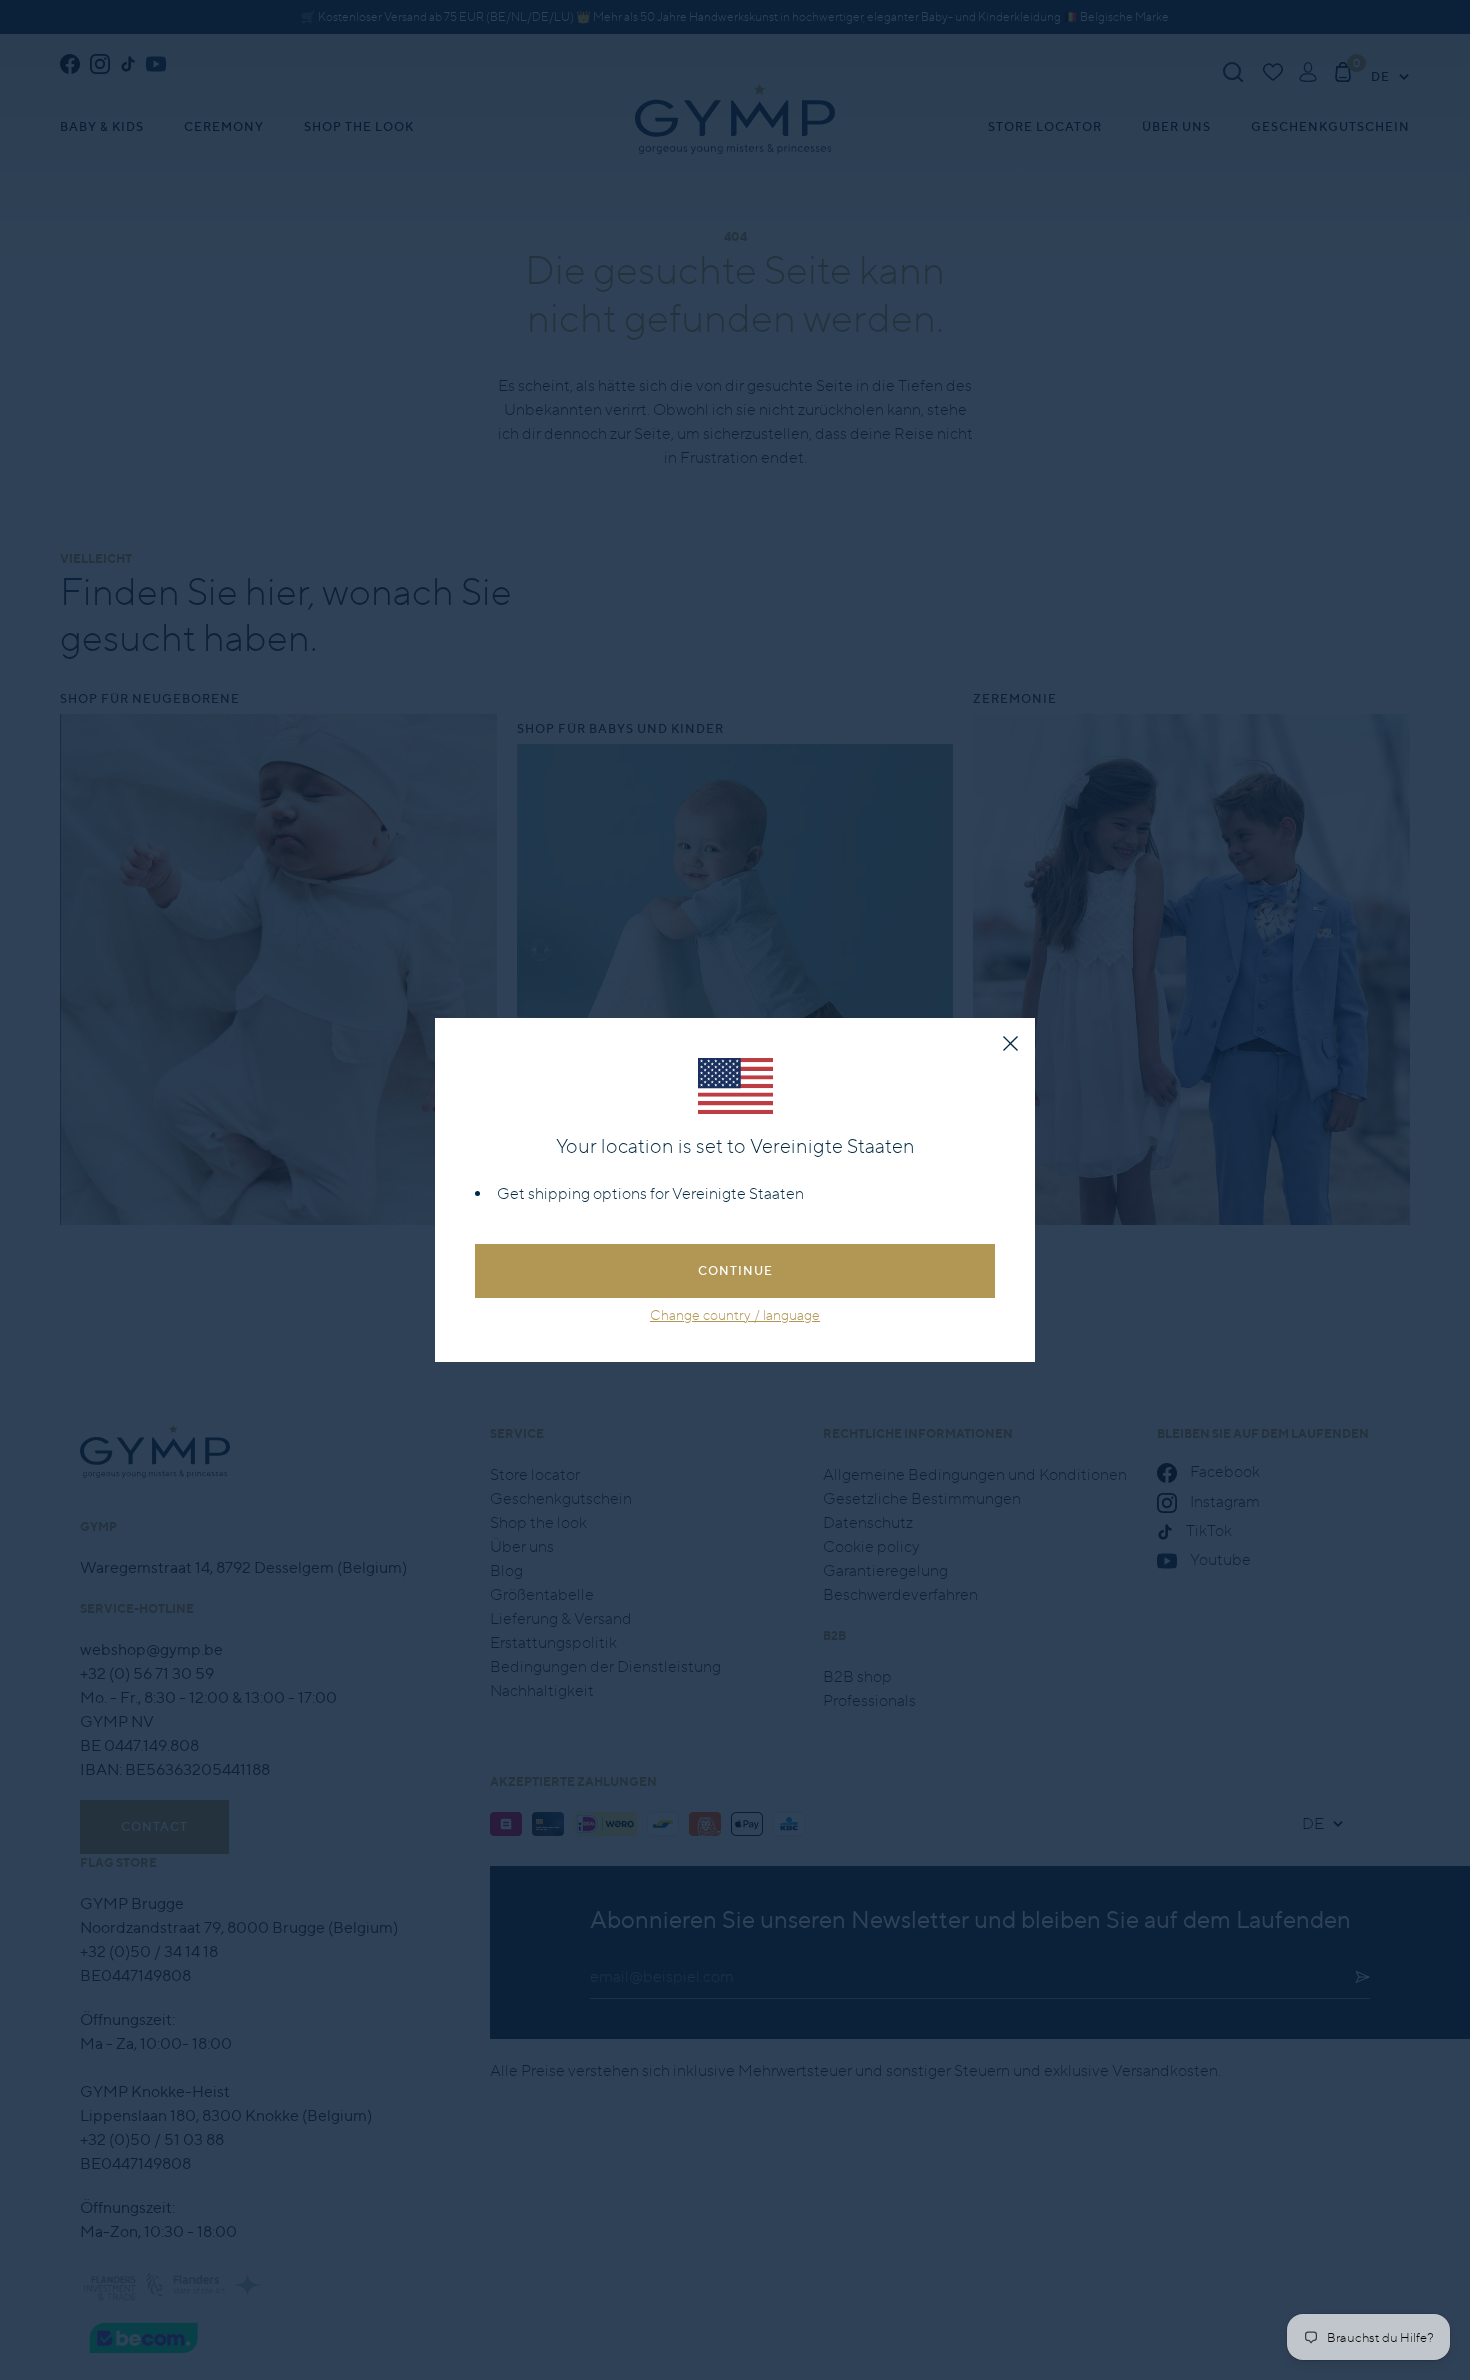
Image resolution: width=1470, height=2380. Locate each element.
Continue (735, 1270)
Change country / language (735, 1315)
